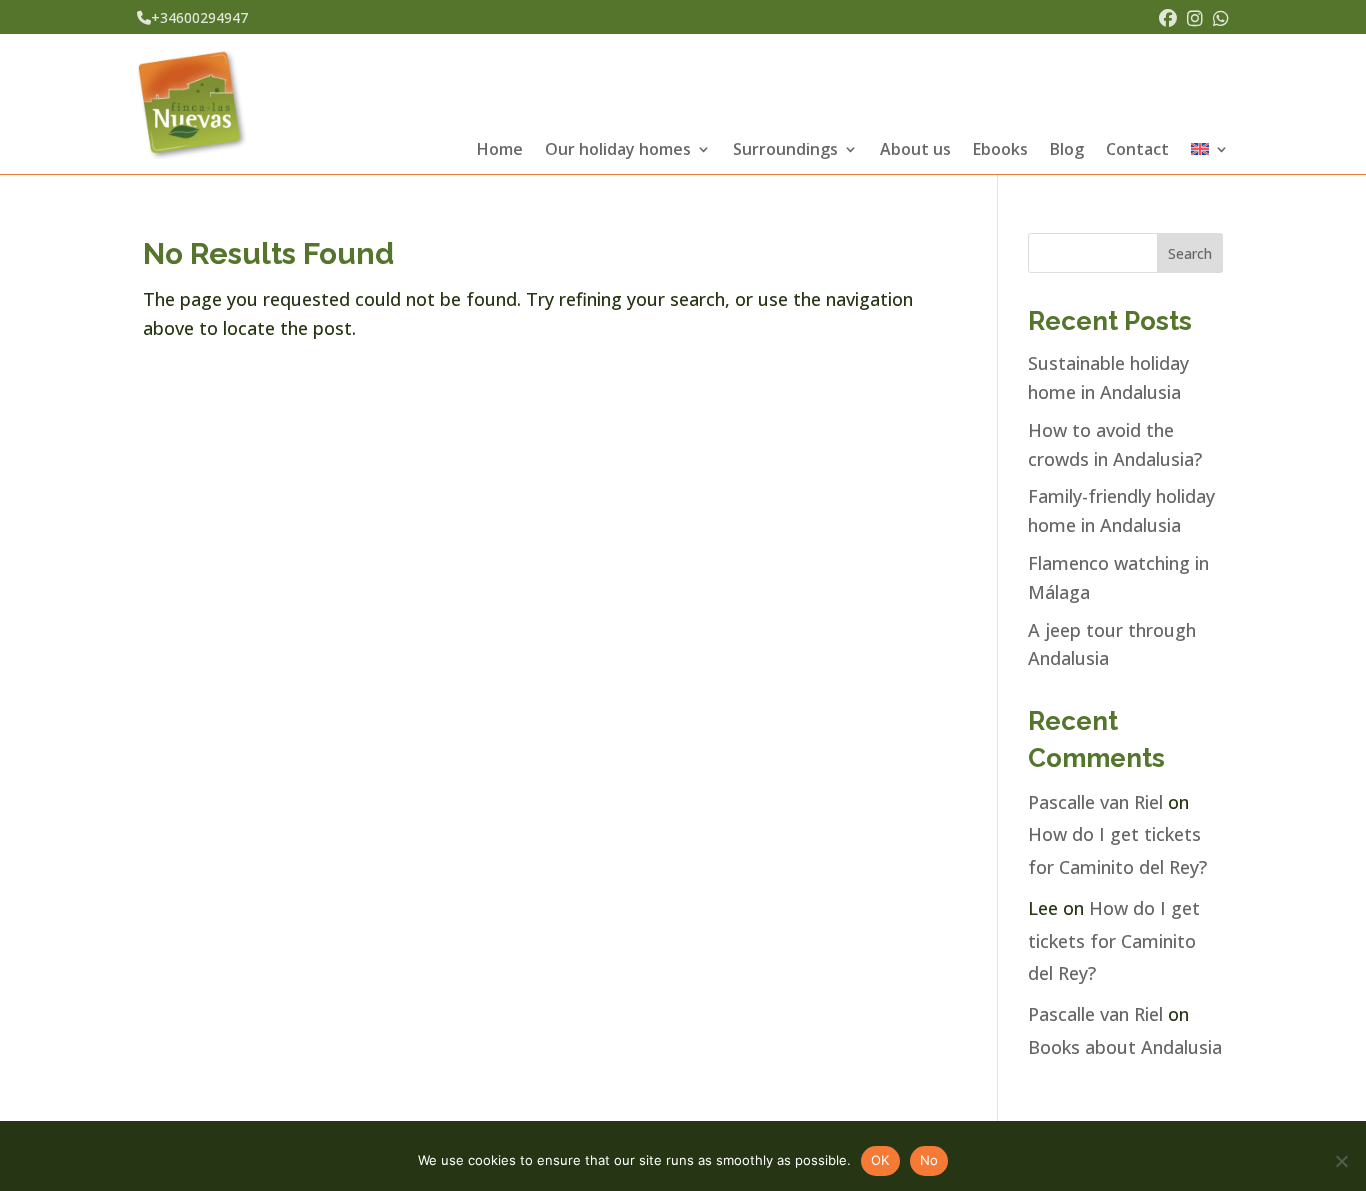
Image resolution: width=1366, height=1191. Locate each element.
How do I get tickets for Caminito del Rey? (1114, 940)
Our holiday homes (618, 151)
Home (500, 151)
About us (915, 151)
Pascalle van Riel (1095, 802)
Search (1190, 253)
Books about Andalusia (1125, 1047)
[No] (1341, 1161)
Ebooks (1000, 151)
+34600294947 (199, 17)
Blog (1067, 151)
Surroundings (785, 151)
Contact (1137, 151)
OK (880, 1160)
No (929, 1160)
